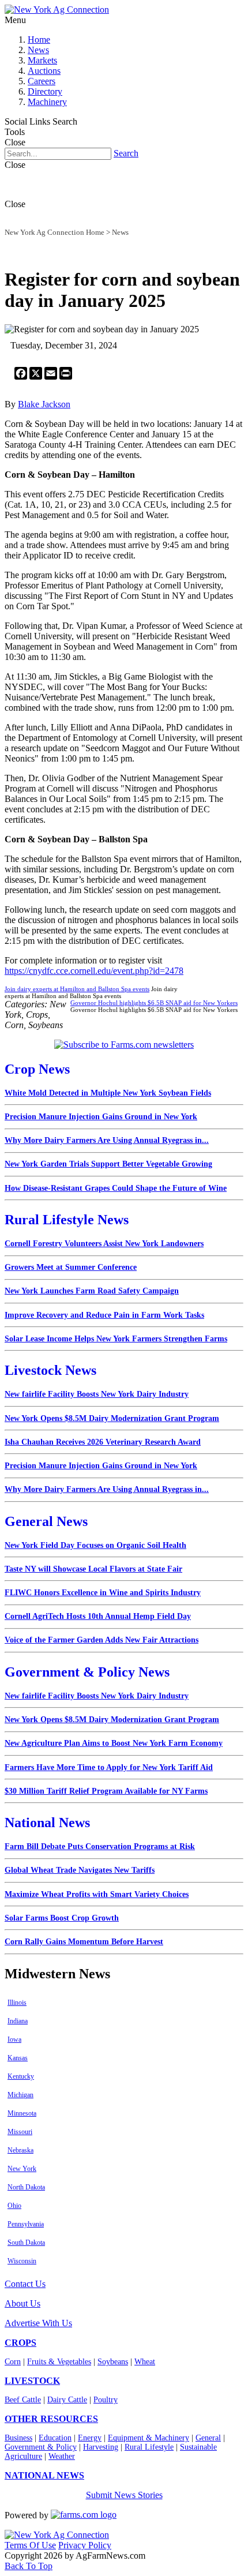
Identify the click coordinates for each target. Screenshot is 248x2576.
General (208, 2438)
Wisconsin (22, 2261)
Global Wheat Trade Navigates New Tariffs (80, 1870)
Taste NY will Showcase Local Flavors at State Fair (93, 1569)
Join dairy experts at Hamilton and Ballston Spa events (77, 989)
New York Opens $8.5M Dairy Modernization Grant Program (112, 1418)
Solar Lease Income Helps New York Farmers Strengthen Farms (116, 1339)
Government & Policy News (87, 1672)
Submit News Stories (124, 2495)
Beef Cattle (23, 2400)
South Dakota (26, 2243)
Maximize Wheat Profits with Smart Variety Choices (97, 1894)
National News (47, 1823)
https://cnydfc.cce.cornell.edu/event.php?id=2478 (94, 971)
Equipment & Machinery (149, 2438)
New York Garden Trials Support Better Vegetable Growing (108, 1164)
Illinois (17, 2003)
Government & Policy (41, 2447)
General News (46, 1521)
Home (39, 40)
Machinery (47, 102)
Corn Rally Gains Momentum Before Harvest (84, 1942)
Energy (90, 2438)
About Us (22, 2303)
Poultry (106, 2400)
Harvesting (101, 2447)
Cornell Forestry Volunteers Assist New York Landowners (104, 1244)
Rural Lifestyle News (67, 1220)
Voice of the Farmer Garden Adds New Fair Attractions (102, 1640)
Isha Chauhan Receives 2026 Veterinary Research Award (103, 1442)
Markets (42, 60)
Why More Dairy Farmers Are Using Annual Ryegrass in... (107, 1140)
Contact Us (25, 2284)
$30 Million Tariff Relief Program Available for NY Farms (106, 1791)
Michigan (20, 2095)
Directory (45, 91)
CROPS (20, 2343)
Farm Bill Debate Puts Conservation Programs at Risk (100, 1846)
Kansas (18, 2058)
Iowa (14, 2039)
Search (126, 153)
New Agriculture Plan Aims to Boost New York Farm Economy (114, 1743)
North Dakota (26, 2187)
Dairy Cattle (67, 2400)
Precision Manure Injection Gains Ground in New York (101, 1117)
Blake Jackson (44, 404)
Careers (42, 81)
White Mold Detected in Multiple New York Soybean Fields (108, 1093)
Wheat (145, 2362)
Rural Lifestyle (149, 2447)
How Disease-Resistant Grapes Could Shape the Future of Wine (116, 1188)
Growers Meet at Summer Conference (71, 1267)
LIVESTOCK (32, 2381)
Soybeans (113, 2362)
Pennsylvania (26, 2224)
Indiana (18, 2021)
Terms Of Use (30, 2545)
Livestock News (50, 1370)
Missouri (20, 2132)
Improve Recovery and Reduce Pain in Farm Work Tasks (104, 1315)
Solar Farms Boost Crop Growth (62, 1918)
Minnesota (22, 2113)
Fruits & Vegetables (59, 2362)
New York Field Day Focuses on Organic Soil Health (95, 1545)
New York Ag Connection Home (55, 232)
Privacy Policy (85, 2545)
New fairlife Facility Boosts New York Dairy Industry (97, 1394)
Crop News (37, 1069)
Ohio (14, 2206)
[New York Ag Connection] (57, 10)
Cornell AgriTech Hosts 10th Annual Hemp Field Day (98, 1616)
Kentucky (21, 2076)
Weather (62, 2456)
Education (55, 2438)
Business (18, 2438)
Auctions (44, 71)
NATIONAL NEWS (44, 2475)
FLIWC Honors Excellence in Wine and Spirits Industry (103, 1593)
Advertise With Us (38, 2323)
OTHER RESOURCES (51, 2419)
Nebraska (20, 2150)
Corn (13, 2362)
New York (22, 2169)
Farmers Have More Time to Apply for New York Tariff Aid (109, 1767)
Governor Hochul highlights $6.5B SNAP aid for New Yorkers (154, 1003)
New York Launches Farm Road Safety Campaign (92, 1291)
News (38, 50)
